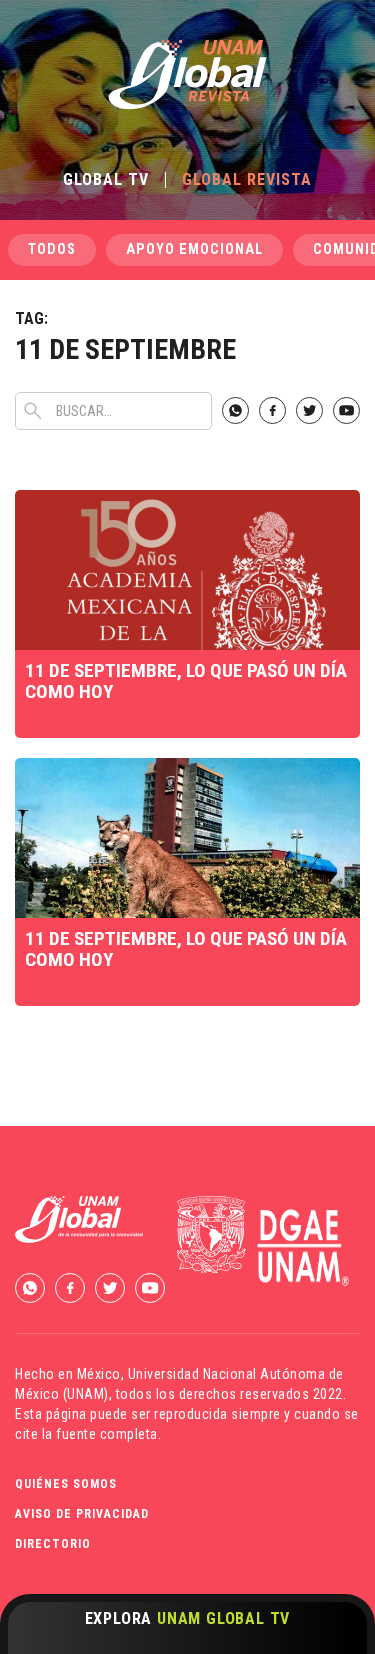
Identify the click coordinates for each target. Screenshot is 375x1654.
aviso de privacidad (82, 1514)
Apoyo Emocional (194, 249)
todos (52, 249)
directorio (53, 1544)
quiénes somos (66, 1484)
